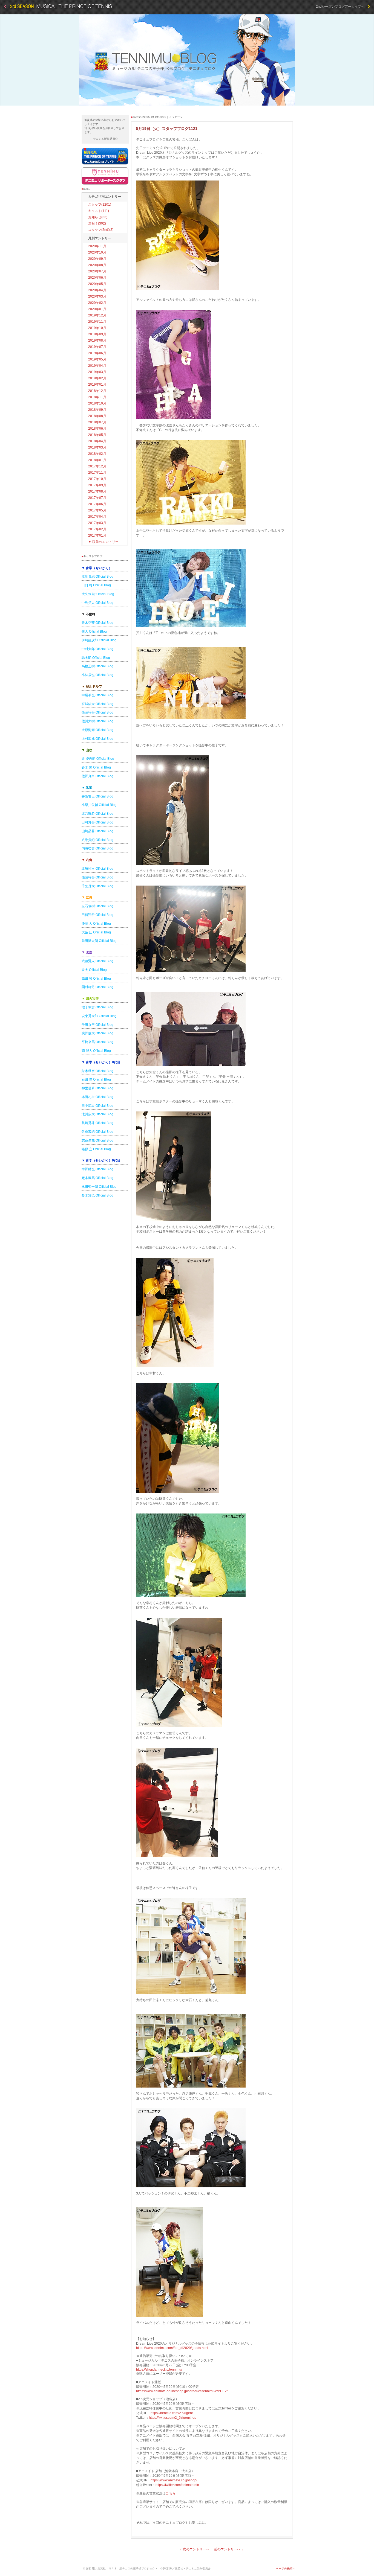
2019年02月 (97, 378)
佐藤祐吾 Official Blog (97, 712)
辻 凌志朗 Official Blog (98, 759)
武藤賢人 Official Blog (97, 961)
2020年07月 (97, 271)
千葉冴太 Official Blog (97, 886)
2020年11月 (97, 246)
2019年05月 (97, 359)
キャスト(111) (99, 211)
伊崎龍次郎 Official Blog (99, 640)
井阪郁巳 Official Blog (97, 796)
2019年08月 (97, 340)
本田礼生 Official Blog (97, 1097)
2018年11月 (97, 397)
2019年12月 (97, 315)
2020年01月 (97, 309)
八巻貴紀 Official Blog (97, 840)
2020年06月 (97, 278)
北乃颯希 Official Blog (97, 814)
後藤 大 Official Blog (96, 924)
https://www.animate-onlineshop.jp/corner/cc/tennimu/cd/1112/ (182, 2391)
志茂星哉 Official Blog (97, 1140)
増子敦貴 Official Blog (97, 1007)
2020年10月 (97, 252)
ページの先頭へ (286, 2568)
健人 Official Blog (94, 631)
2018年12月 (97, 391)
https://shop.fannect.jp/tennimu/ (159, 2370)
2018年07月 (97, 422)
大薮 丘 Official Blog (96, 932)
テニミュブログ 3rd (187, 60)
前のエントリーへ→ (229, 2549)
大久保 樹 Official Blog (98, 594)
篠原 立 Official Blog (96, 1149)
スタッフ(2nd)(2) (101, 230)
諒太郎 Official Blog (96, 658)
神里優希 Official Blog (97, 1088)
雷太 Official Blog (94, 970)
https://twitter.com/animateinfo (177, 2485)
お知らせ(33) (98, 217)
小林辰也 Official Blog (97, 675)
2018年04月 (97, 441)
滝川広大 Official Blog (97, 1114)
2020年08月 (97, 265)
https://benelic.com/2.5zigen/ (172, 2413)
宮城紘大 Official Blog (97, 704)
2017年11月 (97, 473)
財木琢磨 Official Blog (97, 1071)
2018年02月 (97, 454)
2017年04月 (97, 517)
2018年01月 (97, 460)
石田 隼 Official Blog (96, 1079)
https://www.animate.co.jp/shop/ (174, 2480)
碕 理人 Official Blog (96, 1051)
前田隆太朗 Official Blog (99, 941)
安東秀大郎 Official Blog (99, 1016)
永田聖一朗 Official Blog (99, 1187)
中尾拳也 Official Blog (97, 695)
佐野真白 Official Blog (97, 776)
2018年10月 (97, 403)
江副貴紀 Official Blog (97, 577)
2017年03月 (97, 523)
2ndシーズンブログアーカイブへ (342, 7)
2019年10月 (97, 328)
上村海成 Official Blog (97, 739)
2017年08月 (97, 491)
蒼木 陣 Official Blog (96, 767)
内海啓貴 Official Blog (97, 848)
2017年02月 (97, 529)
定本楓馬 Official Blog (97, 1178)
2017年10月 (97, 479)
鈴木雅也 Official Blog (97, 1195)
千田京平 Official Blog (97, 1025)
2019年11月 (97, 322)
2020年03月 (97, 296)
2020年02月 (97, 303)
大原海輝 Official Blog (97, 730)
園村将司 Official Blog (97, 987)
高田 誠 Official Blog (96, 979)
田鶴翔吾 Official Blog (97, 915)
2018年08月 (97, 416)
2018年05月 (97, 435)
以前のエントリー (103, 542)
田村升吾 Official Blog (97, 822)
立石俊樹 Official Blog (97, 906)
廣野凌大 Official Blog (97, 1033)
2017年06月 (97, 504)
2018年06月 (97, 429)
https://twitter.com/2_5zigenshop (173, 2418)
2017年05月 (97, 510)
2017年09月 (97, 485)
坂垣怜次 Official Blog (97, 869)
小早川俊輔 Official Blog (99, 805)
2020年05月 (97, 284)
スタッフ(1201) (100, 205)
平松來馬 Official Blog (97, 1042)
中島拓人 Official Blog (97, 603)
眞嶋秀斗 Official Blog (97, 1123)
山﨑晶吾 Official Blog (97, 831)
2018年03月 (97, 447)
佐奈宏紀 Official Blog (97, 1132)
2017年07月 (97, 498)
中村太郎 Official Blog (97, 649)
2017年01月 (97, 535)
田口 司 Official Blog (96, 585)
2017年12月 (97, 466)
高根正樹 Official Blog (97, 666)
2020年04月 (97, 290)
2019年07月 (97, 347)
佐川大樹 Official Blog (97, 721)
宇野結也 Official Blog (97, 1169)
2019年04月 (97, 366)
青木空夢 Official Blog (97, 623)
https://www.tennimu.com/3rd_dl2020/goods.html (172, 2348)
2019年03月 (97, 372)
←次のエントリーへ (194, 2549)
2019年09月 (97, 334)
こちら (171, 2493)
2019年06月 (97, 353)
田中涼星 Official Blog (97, 1106)
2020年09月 (97, 259)
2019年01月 (97, 385)
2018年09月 (97, 410)
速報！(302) (97, 223)
